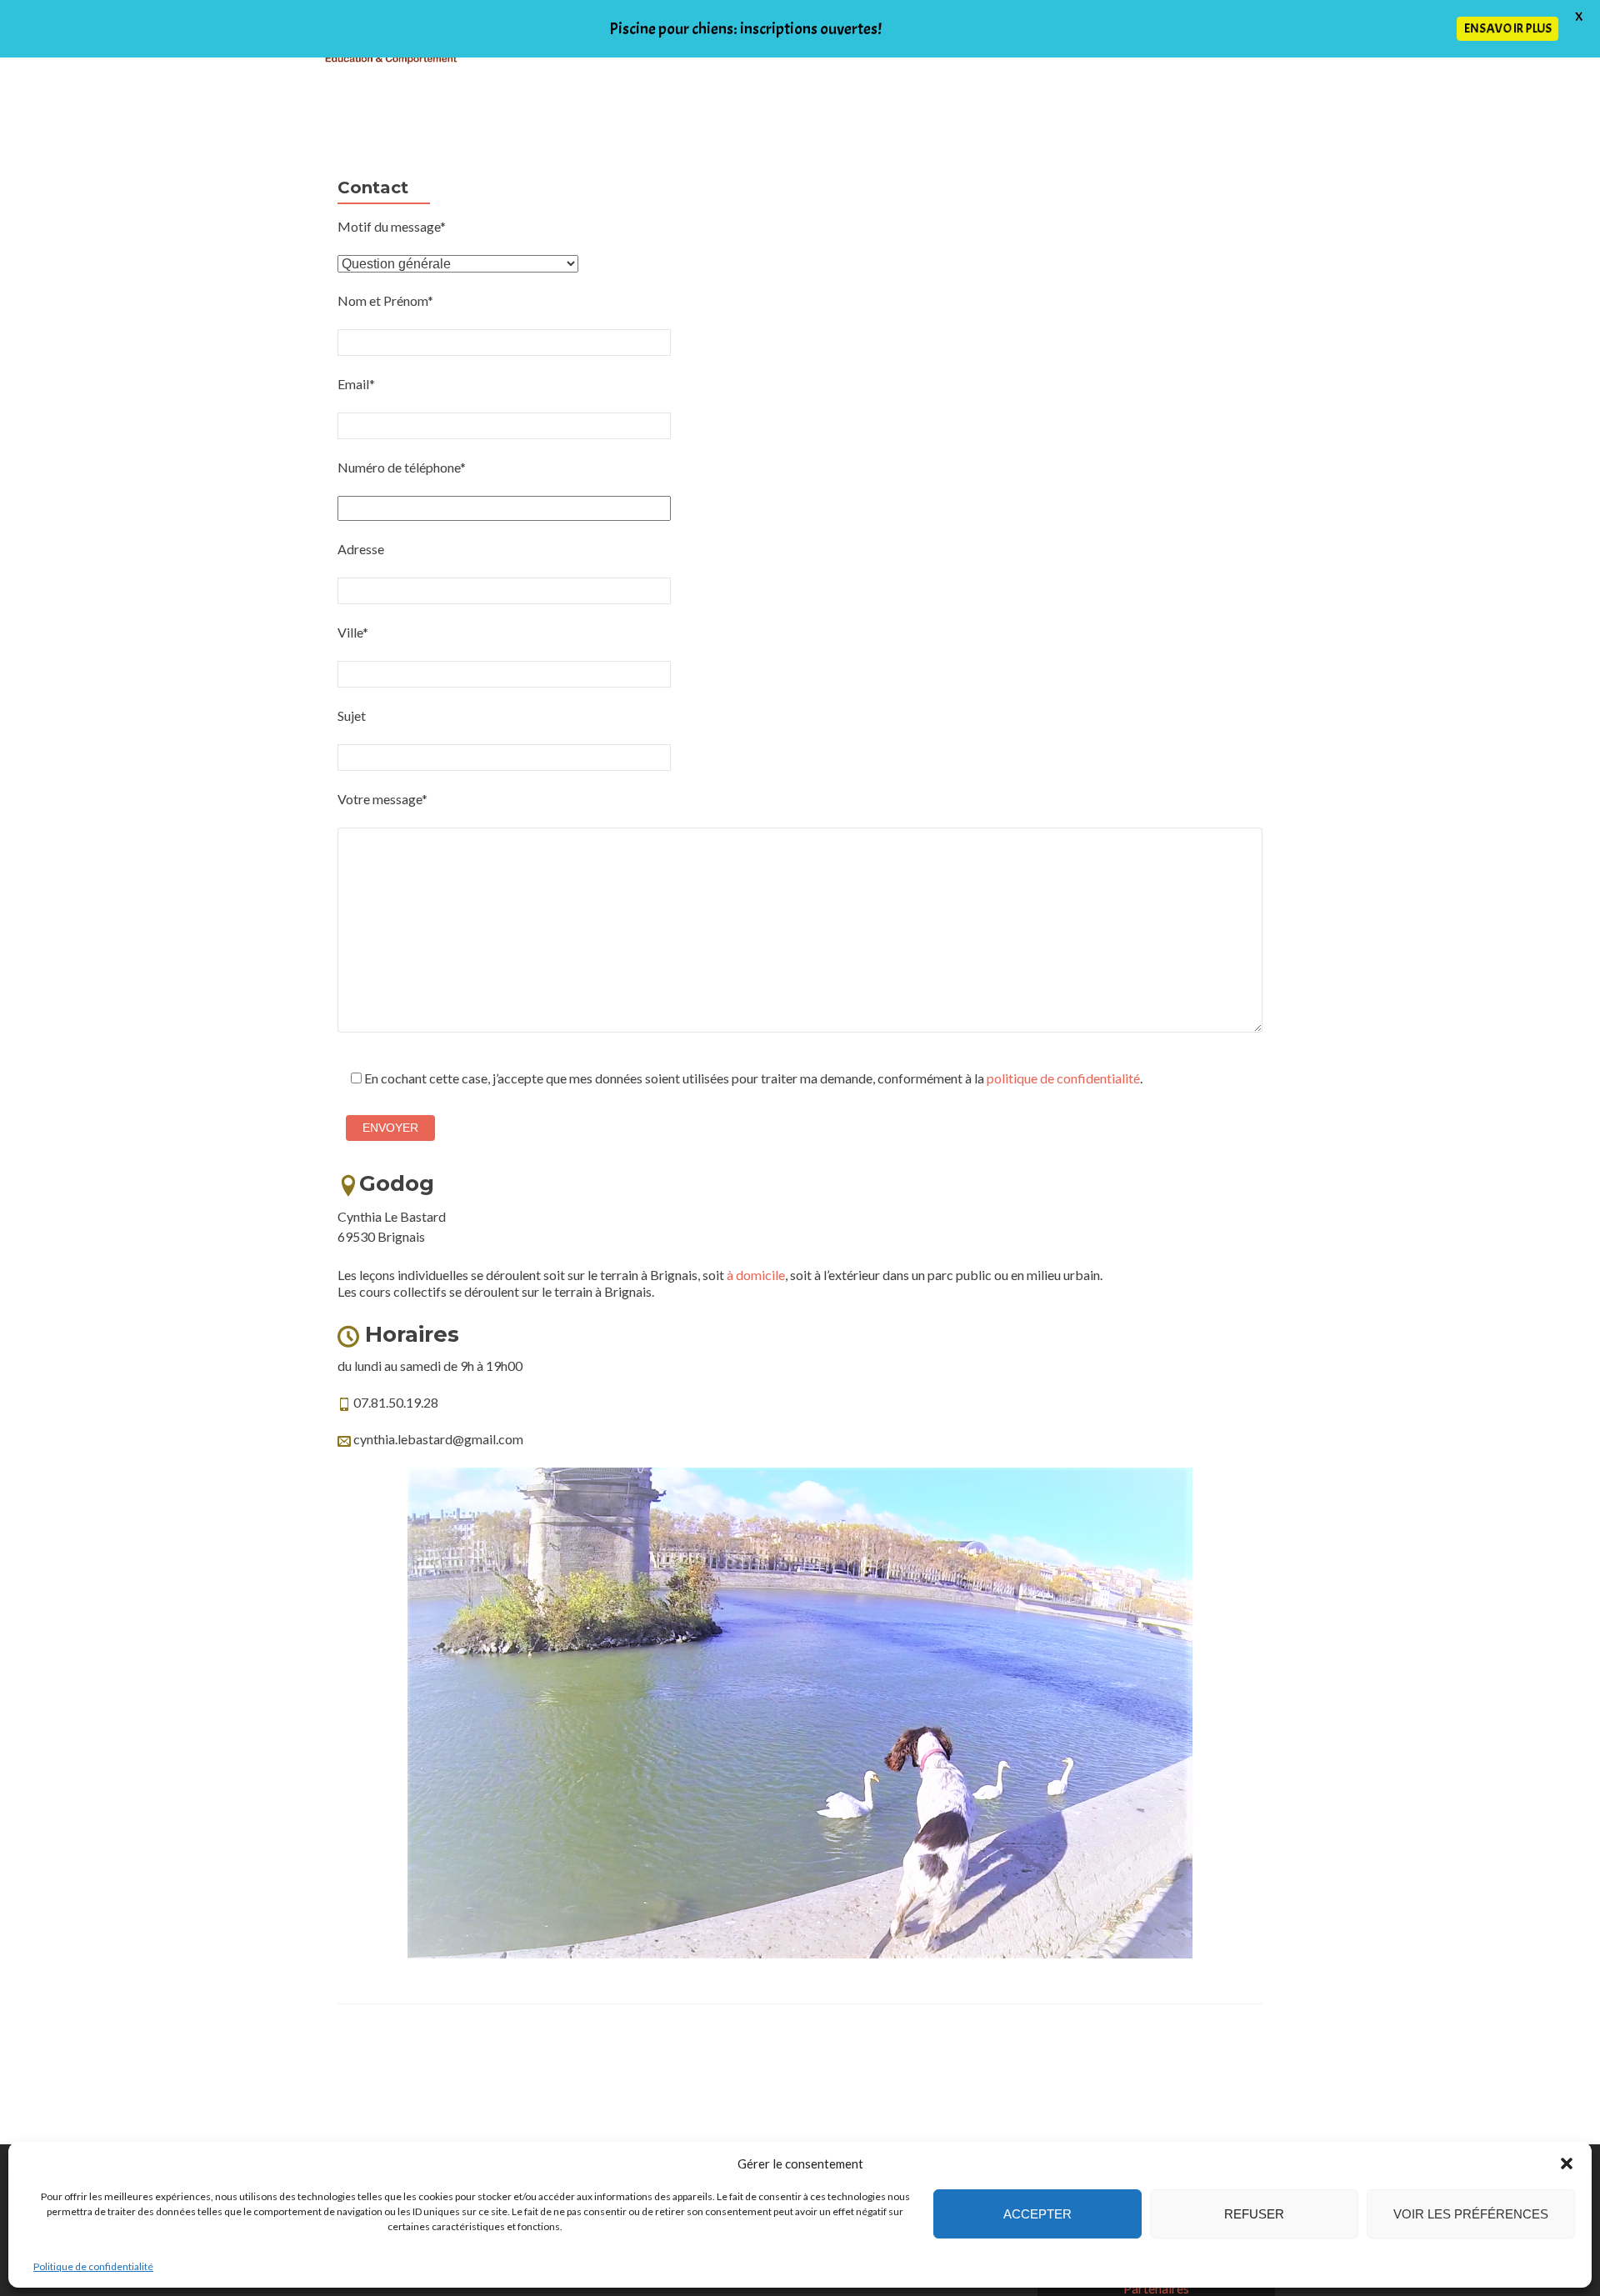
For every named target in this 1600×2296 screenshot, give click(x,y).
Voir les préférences (1471, 2214)
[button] (1567, 2163)
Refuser (1254, 2214)
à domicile (756, 1275)
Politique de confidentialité (93, 2266)
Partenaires (1156, 2288)
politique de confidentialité (1063, 1078)
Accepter (1037, 2214)
